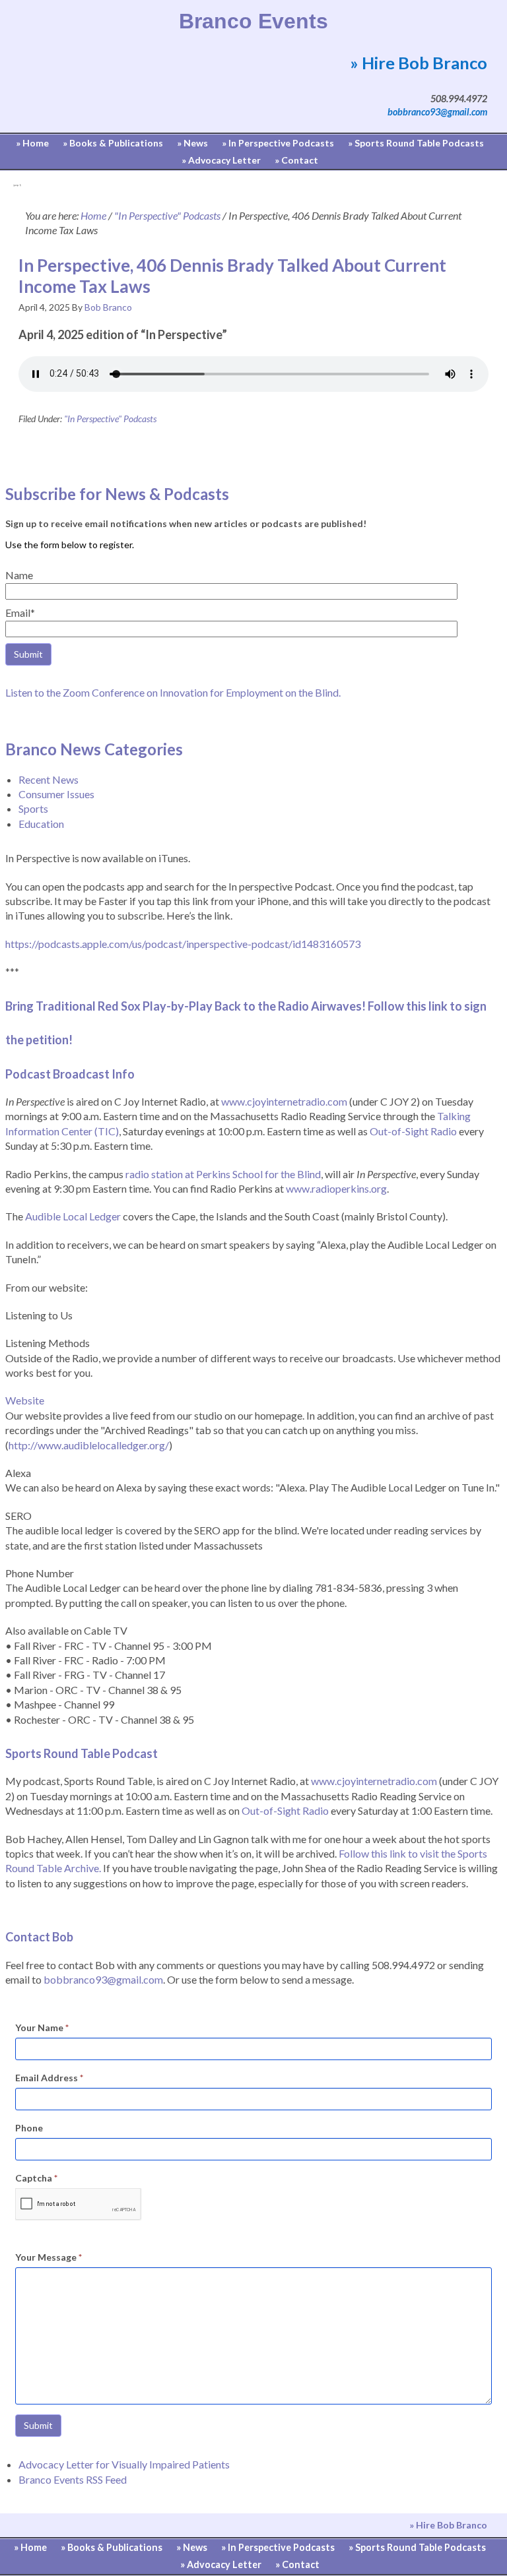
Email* (20, 613)
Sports (33, 808)
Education (41, 824)
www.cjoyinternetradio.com (284, 1101)
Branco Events (253, 21)
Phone (29, 2128)
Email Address (49, 2078)
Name (19, 575)
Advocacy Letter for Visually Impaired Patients (124, 2464)
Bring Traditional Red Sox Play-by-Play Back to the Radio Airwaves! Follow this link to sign (247, 1006)
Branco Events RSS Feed (73, 2479)
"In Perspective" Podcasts (110, 419)
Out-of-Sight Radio (413, 1131)
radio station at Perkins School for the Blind (223, 1174)
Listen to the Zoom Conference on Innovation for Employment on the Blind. (173, 692)
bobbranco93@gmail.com (437, 112)
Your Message (49, 2257)
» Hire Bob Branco (419, 63)
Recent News (49, 779)
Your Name (42, 2027)
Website (25, 1400)
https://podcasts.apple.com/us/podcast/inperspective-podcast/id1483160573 (183, 944)
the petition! (39, 1040)
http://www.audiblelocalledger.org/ (89, 1445)
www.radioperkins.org (336, 1188)
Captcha (36, 2178)
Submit (38, 2425)
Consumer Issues (56, 794)
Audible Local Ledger (73, 1216)
